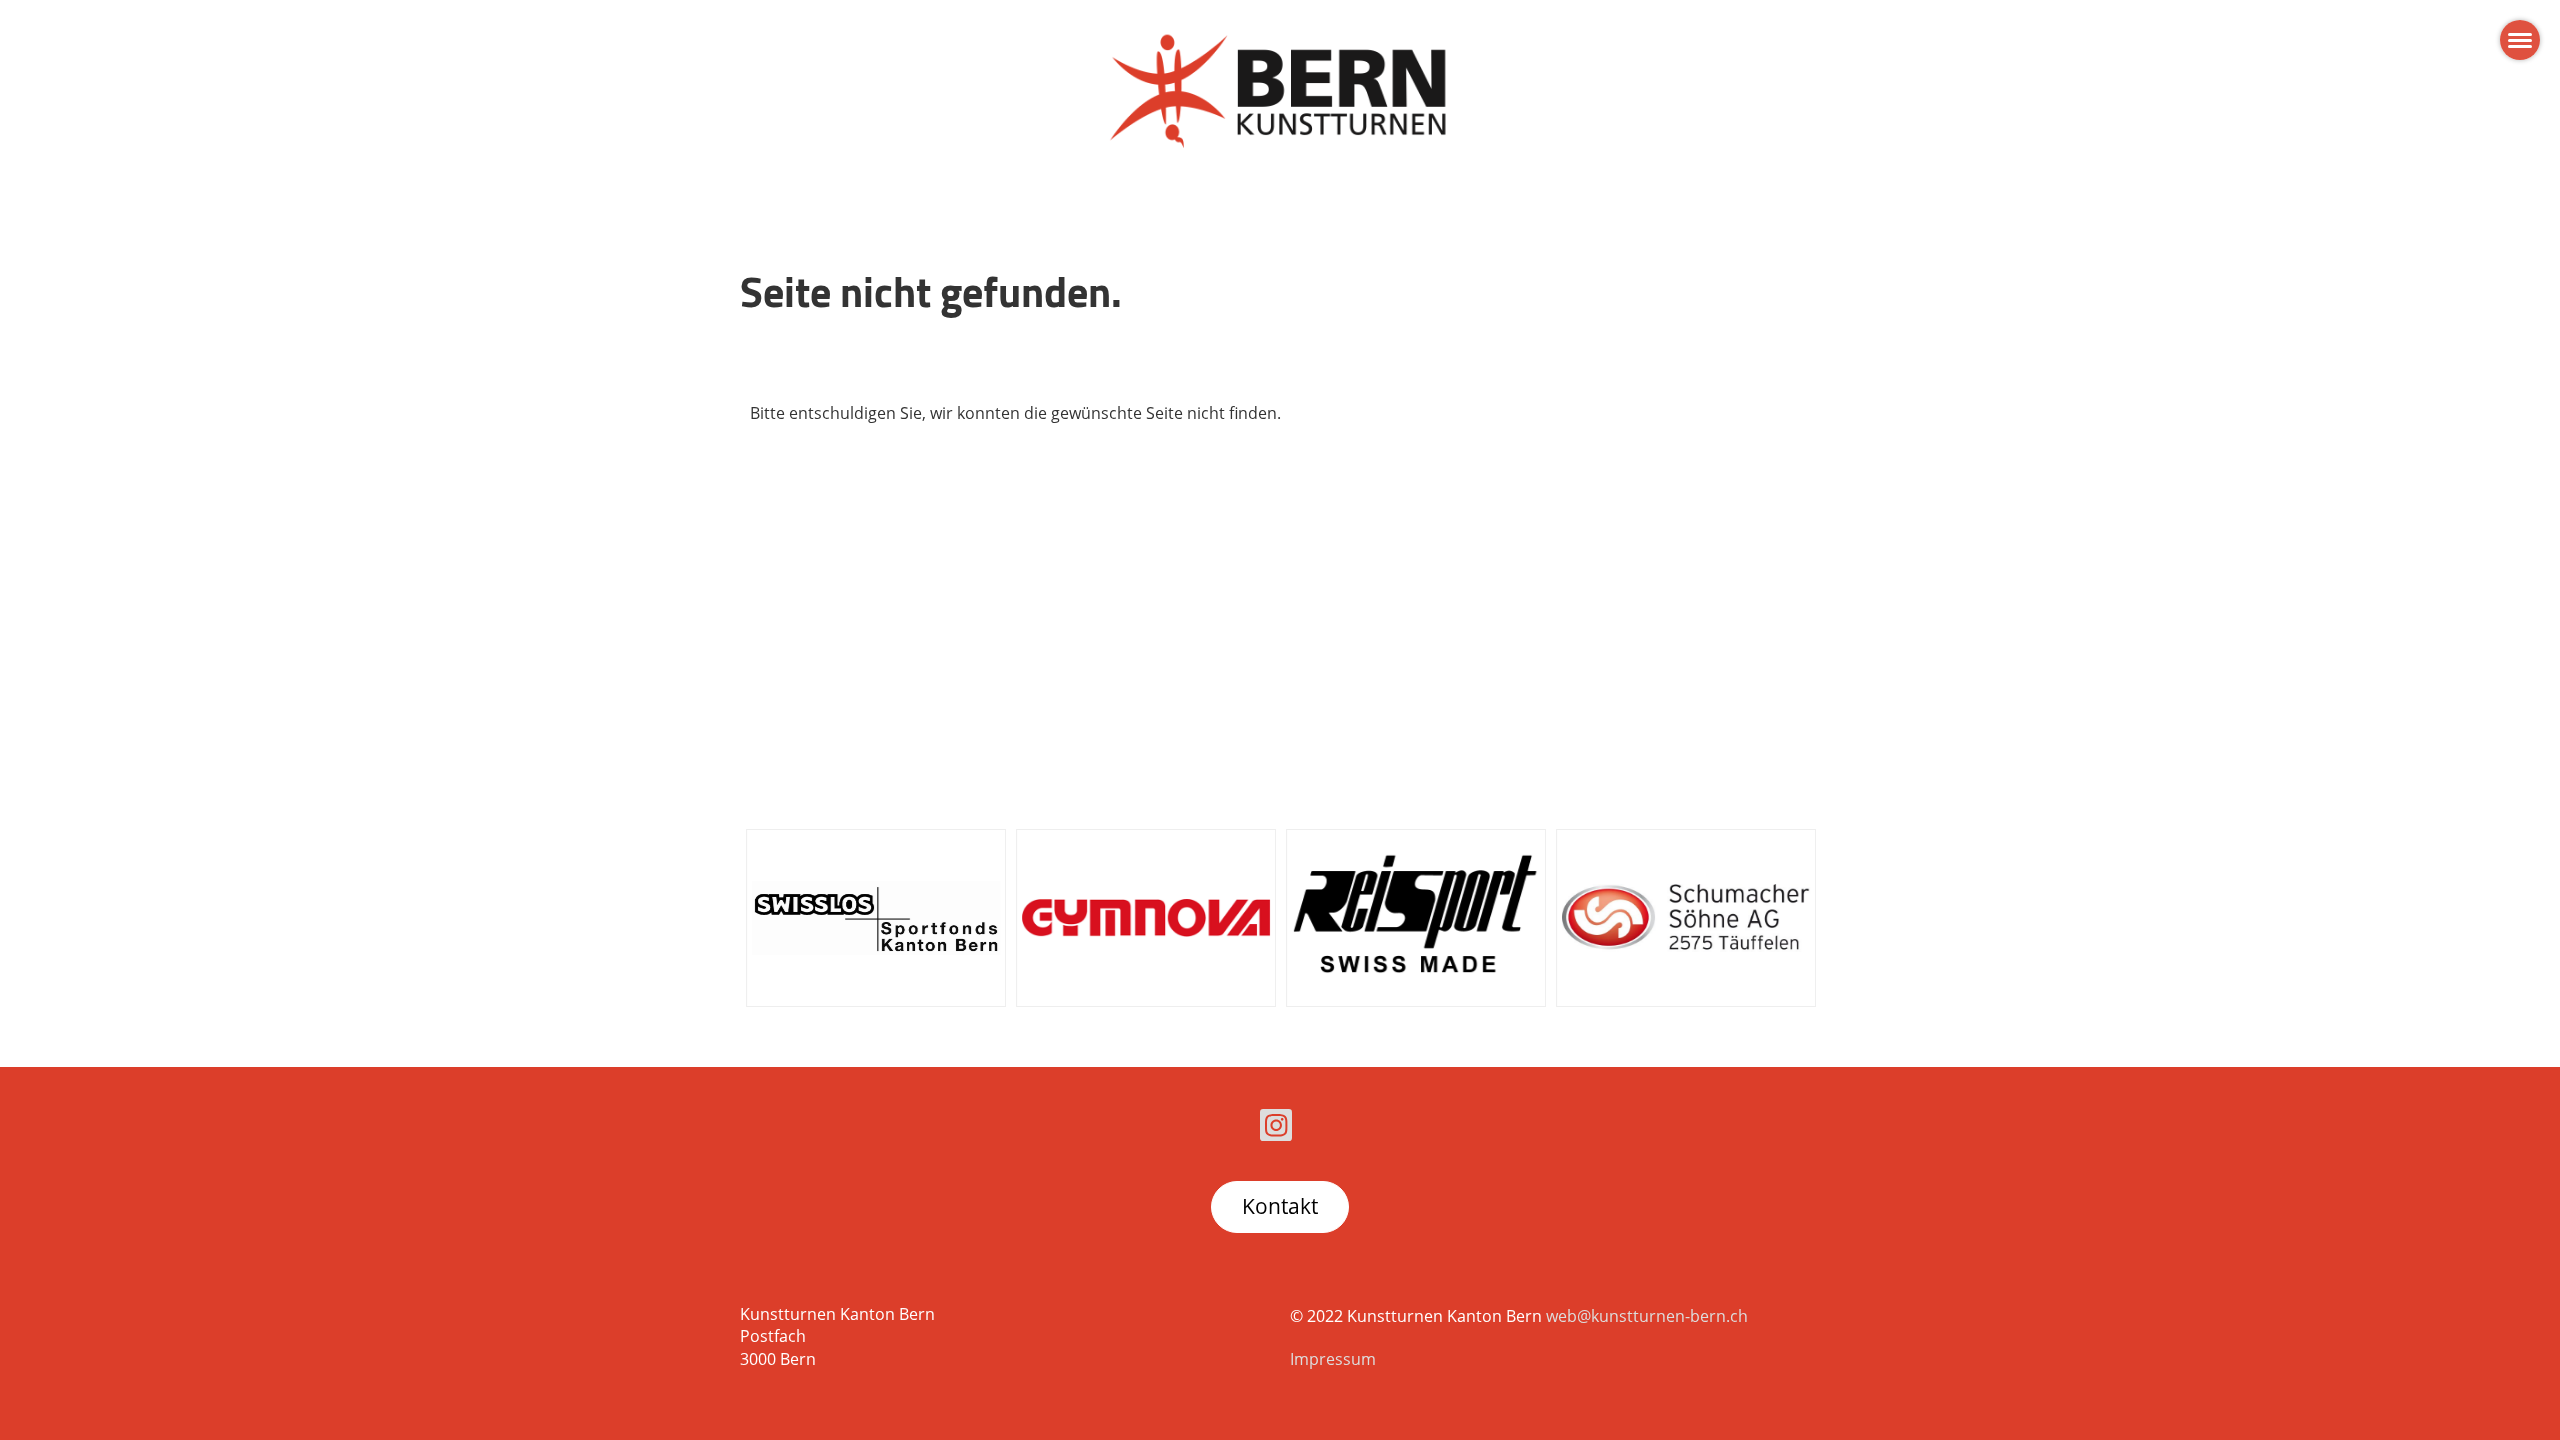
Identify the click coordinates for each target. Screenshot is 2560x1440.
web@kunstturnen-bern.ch (1647, 1316)
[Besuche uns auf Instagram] (1276, 1128)
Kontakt (1280, 1206)
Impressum (1333, 1359)
